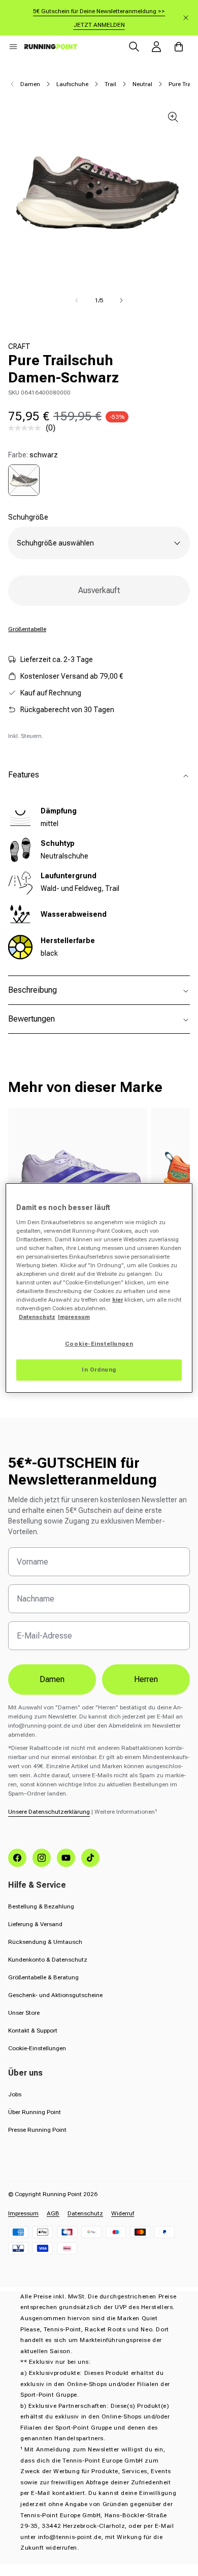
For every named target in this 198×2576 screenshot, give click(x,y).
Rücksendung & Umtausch (45, 1942)
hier (118, 1300)
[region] (99, 1288)
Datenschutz (85, 2213)
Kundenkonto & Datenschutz (48, 1960)
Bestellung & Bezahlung (41, 1906)
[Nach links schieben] (77, 300)
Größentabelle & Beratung (43, 1977)
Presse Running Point (37, 2130)
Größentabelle (27, 629)
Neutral (142, 84)
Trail (110, 84)
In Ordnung (99, 1370)
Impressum (23, 2213)
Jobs (15, 2094)
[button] (13, 47)
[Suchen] (134, 47)
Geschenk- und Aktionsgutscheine (55, 1995)
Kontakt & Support (33, 2031)
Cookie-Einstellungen (37, 2048)
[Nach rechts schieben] (121, 300)
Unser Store (24, 2013)
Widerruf (123, 2213)
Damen (30, 84)
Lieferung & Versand (35, 1924)
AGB (53, 2213)
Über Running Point (35, 2112)
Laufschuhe (72, 84)
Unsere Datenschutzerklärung (49, 1812)
